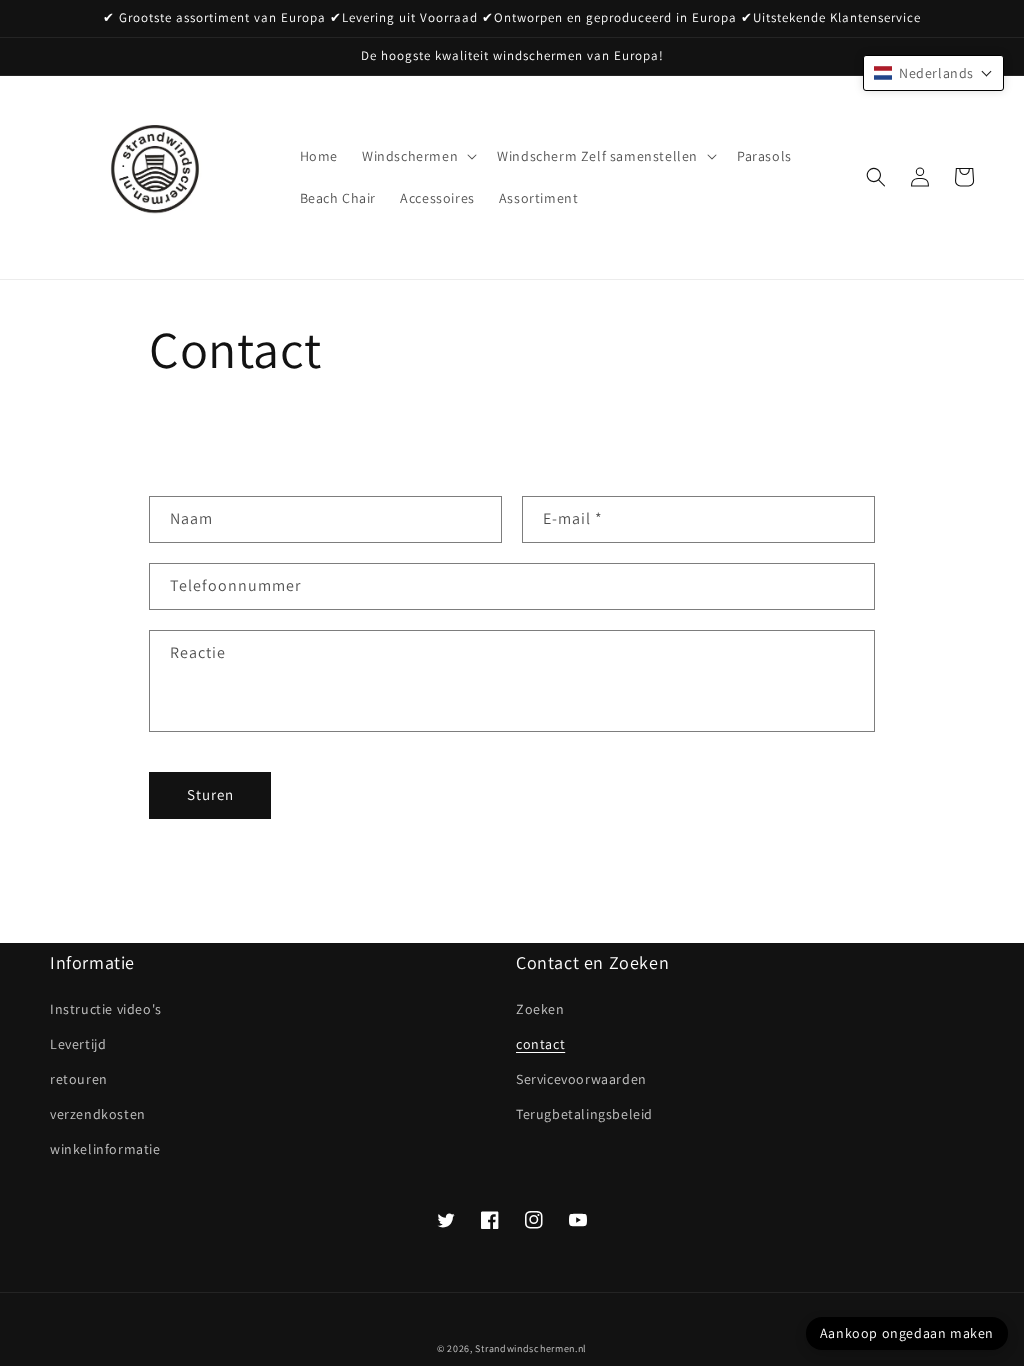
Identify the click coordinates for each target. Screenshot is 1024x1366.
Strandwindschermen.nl (531, 1348)
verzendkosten (98, 1114)
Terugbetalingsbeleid (584, 1114)
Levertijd (78, 1044)
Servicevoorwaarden (581, 1079)
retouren (79, 1079)
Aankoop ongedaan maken (907, 1333)
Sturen (210, 794)
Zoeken (540, 1009)
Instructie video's (106, 1009)
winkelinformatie (105, 1149)
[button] (417, 156)
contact (540, 1044)
